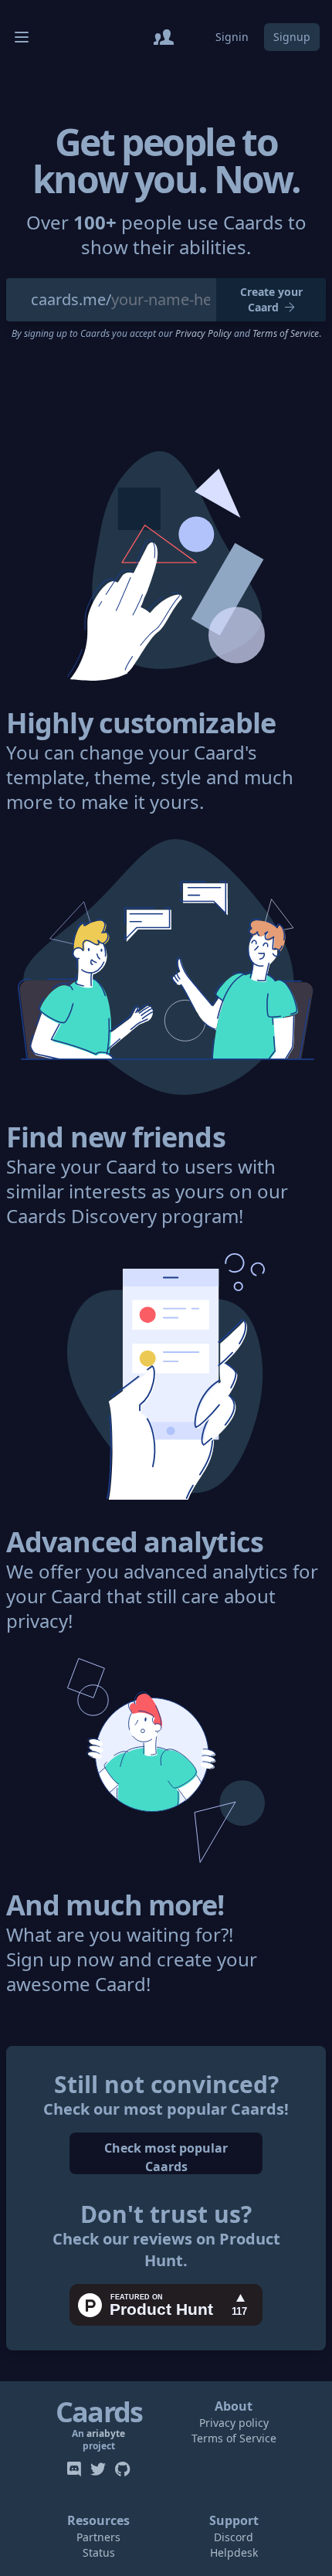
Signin (232, 37)
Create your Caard (271, 299)
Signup (292, 37)
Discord (234, 2537)
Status (99, 2552)
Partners (98, 2537)
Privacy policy (234, 2423)
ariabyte (106, 2433)
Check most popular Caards (166, 2157)
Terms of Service (286, 333)
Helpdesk (234, 2552)
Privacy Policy (203, 333)
